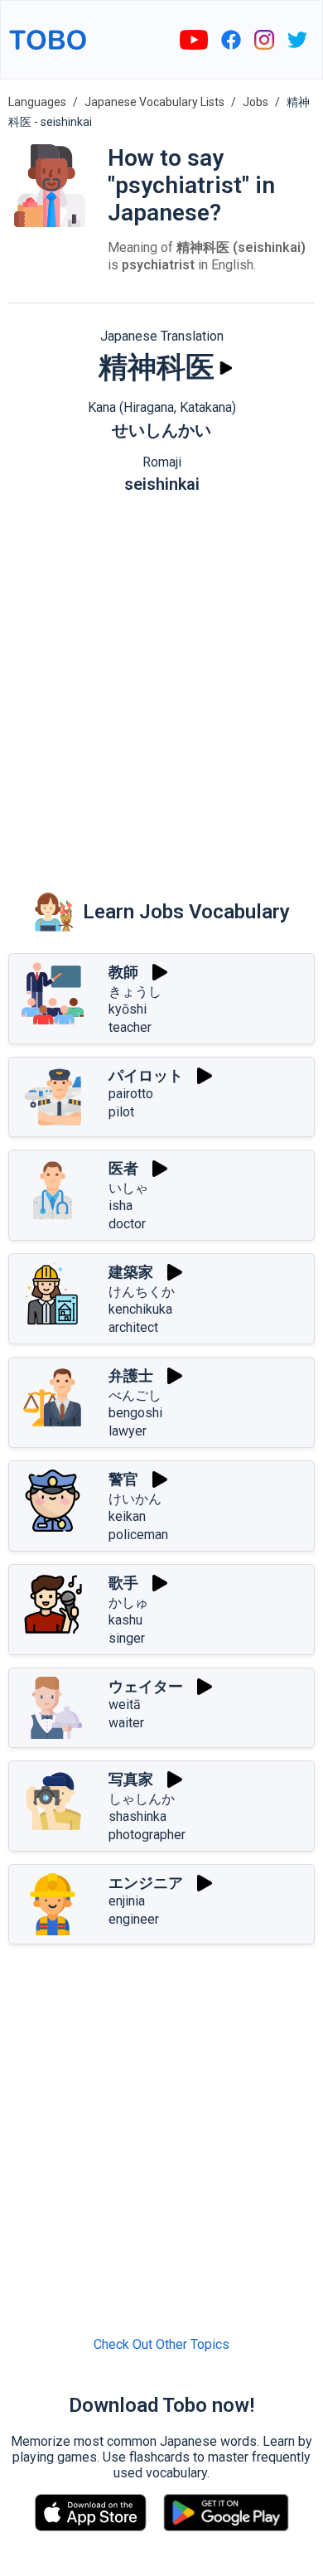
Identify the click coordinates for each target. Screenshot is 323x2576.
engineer (134, 1919)
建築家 (131, 1272)
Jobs (256, 102)
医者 (123, 1168)
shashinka (137, 1816)
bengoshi (135, 1413)
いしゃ (128, 1188)
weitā (125, 1704)
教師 (123, 972)
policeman (138, 1535)
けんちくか (142, 1292)
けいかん (135, 1499)
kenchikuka (140, 1309)
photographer (147, 1835)
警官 (123, 1479)
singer (127, 1638)
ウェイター (146, 1686)
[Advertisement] (161, 680)
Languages (37, 102)
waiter (126, 1723)
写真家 (131, 1779)
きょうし (135, 992)
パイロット (146, 1075)
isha (121, 1206)
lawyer (128, 1431)
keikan (127, 1516)
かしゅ (128, 1603)
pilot (121, 1112)
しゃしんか (142, 1799)
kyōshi (128, 1009)
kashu (125, 1620)
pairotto (131, 1094)
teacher (130, 1027)
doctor (127, 1224)
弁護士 (131, 1375)
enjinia (127, 1901)
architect (133, 1327)
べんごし (135, 1395)
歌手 (123, 1583)
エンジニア (146, 1883)
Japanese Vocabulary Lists (154, 102)
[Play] (226, 368)
